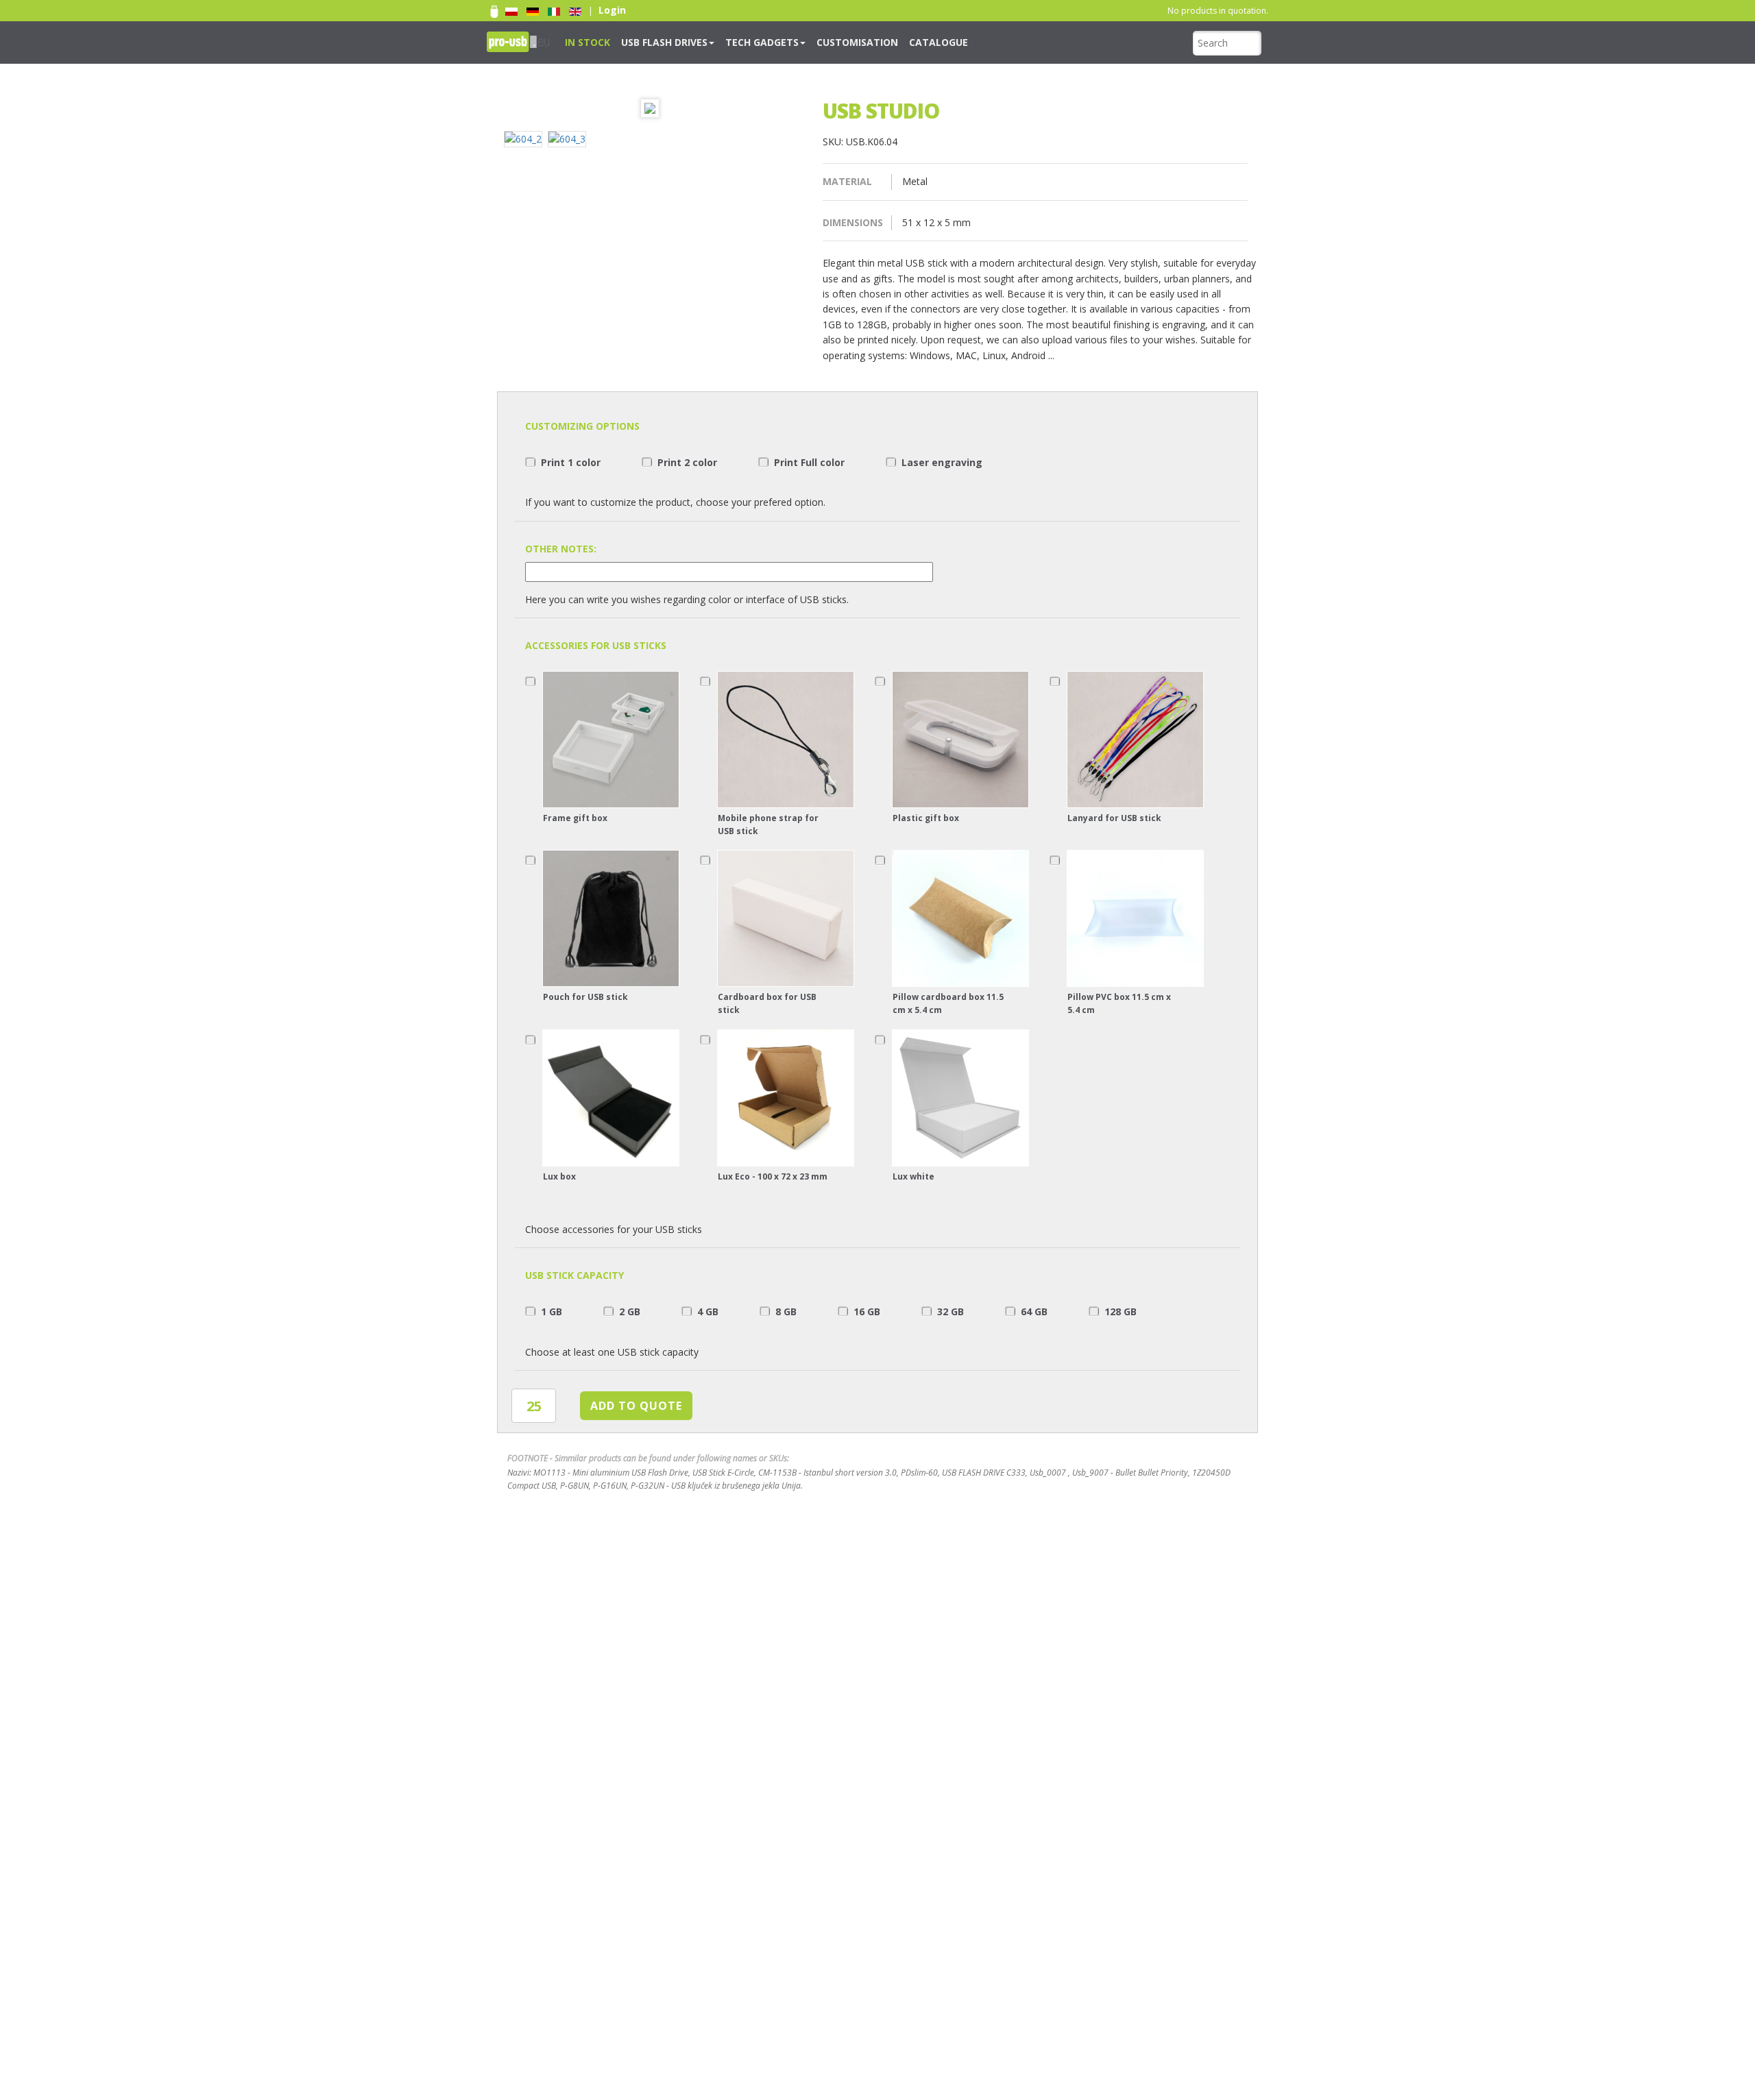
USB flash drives (647, 41)
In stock (583, 41)
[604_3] (570, 141)
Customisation (812, 41)
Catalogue (880, 41)
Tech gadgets (731, 41)
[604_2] (526, 141)
